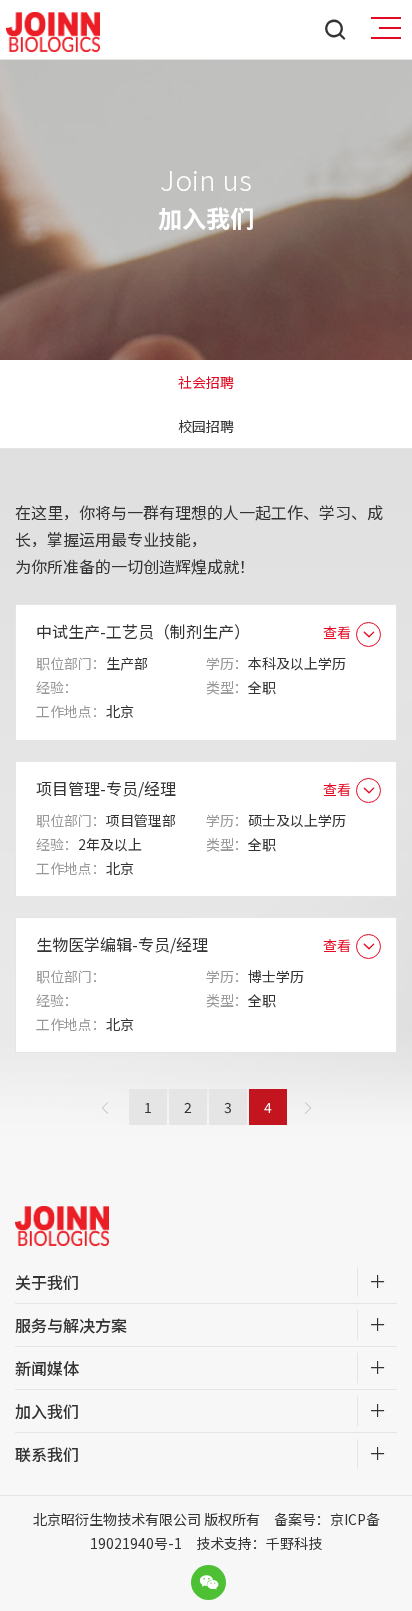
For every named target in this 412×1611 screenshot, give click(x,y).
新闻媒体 (47, 1368)
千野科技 (294, 1543)
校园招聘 (206, 426)
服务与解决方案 (71, 1325)
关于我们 (47, 1282)
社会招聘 (206, 382)
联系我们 (47, 1454)
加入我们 (47, 1411)
